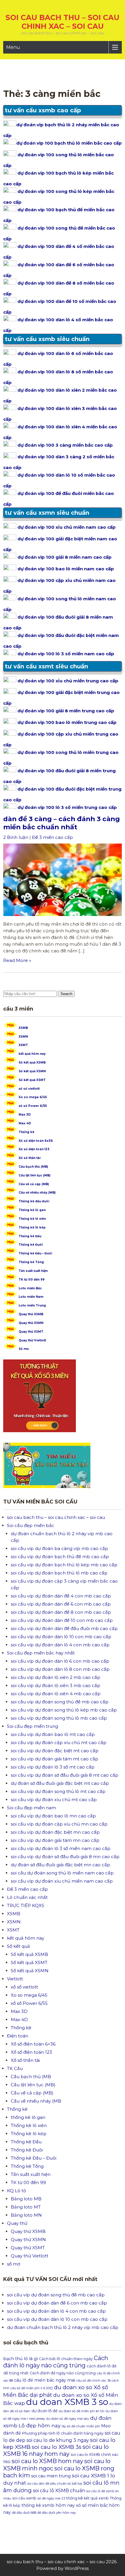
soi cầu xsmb (24, 2498)
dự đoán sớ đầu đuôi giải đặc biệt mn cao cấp (60, 1865)
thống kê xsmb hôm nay (48, 2505)
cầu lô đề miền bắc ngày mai (44, 2380)
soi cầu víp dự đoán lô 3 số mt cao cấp (53, 1767)
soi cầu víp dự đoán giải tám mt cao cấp (55, 1759)
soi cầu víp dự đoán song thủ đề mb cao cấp (60, 1702)
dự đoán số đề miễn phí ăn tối (82, 2411)
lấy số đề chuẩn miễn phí (81, 2426)
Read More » (17, 960)
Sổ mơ (24, 1349)
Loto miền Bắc (30, 1288)
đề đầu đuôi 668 (24, 2513)
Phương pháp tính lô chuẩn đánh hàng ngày (63, 2433)
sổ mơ (14, 2264)
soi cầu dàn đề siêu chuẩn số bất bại (55, 2484)
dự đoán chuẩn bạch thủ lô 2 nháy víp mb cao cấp (63, 2327)
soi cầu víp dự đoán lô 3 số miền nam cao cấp (61, 1848)
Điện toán (18, 2036)
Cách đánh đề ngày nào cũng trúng (63, 2373)
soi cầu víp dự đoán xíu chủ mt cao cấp (54, 1800)
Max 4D (25, 1123)
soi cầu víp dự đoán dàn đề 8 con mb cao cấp (61, 1612)
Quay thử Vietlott (32, 1340)
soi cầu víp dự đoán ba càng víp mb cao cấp (59, 1548)
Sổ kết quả (18, 1946)
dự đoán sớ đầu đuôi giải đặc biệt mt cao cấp (60, 1783)
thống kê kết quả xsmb (87, 2498)
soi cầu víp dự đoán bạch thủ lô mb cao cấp (59, 1573)
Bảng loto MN (26, 2215)
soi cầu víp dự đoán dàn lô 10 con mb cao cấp (61, 1637)
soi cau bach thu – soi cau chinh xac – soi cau (63, 22)
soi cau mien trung (51, 2476)
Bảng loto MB (26, 2199)
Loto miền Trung (32, 1305)
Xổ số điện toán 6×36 (33, 2044)
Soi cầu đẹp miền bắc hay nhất (41, 1653)
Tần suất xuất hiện (33, 1271)
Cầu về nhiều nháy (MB (36, 2101)
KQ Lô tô (17, 2191)
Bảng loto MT (26, 2207)
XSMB (23, 1028)
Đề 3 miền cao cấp (52, 837)
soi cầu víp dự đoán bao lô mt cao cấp (53, 1734)
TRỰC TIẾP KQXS (26, 1905)
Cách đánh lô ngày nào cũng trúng (56, 2362)
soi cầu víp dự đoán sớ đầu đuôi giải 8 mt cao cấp (65, 1775)
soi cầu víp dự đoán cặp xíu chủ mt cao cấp (59, 1743)
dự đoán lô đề (44, 2411)
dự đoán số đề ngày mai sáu (68, 2419)
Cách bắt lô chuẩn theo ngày (66, 2359)
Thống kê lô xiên (32, 1219)
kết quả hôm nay (32, 1054)
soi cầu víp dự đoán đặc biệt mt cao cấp (55, 1751)
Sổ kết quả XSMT (32, 1080)
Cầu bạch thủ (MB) (33, 1167)
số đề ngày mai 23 (51, 2498)
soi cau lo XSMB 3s (57, 2447)
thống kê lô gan (28, 2117)
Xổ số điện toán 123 (34, 1149)
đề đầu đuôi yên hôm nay (57, 2513)
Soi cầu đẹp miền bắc (31, 1525)
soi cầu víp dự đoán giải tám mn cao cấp (55, 1840)
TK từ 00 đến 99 (32, 1280)
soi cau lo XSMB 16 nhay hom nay (56, 2450)
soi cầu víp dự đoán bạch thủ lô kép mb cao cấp (64, 1565)
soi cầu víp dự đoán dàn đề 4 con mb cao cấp (61, 1596)
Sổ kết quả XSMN (32, 1071)
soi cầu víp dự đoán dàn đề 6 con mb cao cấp (61, 1604)
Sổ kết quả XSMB (32, 1062)
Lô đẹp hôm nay (40, 2425)
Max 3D (25, 1115)
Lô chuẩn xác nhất (27, 1897)
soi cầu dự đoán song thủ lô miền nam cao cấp (62, 1873)
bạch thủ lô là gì (20, 2359)
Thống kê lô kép (32, 1227)
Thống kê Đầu (30, 1236)
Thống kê (26, 1132)
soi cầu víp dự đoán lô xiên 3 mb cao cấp (56, 1685)
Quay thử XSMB (31, 1314)
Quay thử (17, 2223)
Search (66, 994)
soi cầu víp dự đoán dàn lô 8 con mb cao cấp (60, 1669)
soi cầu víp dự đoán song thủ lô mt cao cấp (58, 1791)
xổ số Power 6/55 (33, 1106)
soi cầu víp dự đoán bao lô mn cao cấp (53, 1816)
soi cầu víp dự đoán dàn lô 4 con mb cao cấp (60, 1645)
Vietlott (15, 1979)
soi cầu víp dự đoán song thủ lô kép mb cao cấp (64, 1710)
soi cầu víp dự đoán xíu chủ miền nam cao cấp (62, 1881)
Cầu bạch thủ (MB (31, 2077)
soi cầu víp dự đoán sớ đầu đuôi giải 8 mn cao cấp (65, 1857)
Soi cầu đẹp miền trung (33, 1726)
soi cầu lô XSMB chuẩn (59, 2491)
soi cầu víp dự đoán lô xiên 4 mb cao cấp (56, 1694)
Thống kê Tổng (31, 1262)
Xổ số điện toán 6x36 (36, 1141)
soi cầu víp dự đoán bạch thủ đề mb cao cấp (60, 1557)
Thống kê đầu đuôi (34, 1201)
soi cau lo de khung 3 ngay (58, 2440)
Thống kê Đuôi (31, 1245)
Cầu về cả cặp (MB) (34, 1184)
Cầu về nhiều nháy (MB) (37, 1193)
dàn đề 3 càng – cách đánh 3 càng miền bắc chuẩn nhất (61, 823)
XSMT (23, 1045)
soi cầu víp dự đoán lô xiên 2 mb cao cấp (56, 1677)
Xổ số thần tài (30, 1158)
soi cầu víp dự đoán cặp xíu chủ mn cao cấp (59, 1824)
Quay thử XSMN (31, 1323)
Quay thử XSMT (31, 1332)
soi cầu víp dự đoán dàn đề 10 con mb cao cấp (62, 1620)
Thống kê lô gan (32, 1210)
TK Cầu (15, 2068)
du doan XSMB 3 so (67, 2402)
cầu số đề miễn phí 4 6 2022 (32, 2388)
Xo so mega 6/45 (33, 1097)
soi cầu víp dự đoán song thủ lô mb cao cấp (59, 1718)
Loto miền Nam (31, 1297)
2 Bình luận (16, 837)
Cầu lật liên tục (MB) (34, 1175)
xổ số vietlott (29, 1089)
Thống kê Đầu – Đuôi (35, 1253)
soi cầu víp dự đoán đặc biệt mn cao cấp (55, 1832)
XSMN (23, 1037)
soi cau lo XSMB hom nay (47, 2461)
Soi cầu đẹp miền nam (32, 1808)
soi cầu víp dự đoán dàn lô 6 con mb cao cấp (60, 1661)
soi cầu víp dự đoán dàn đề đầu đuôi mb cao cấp (64, 1628)
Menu (13, 47)
